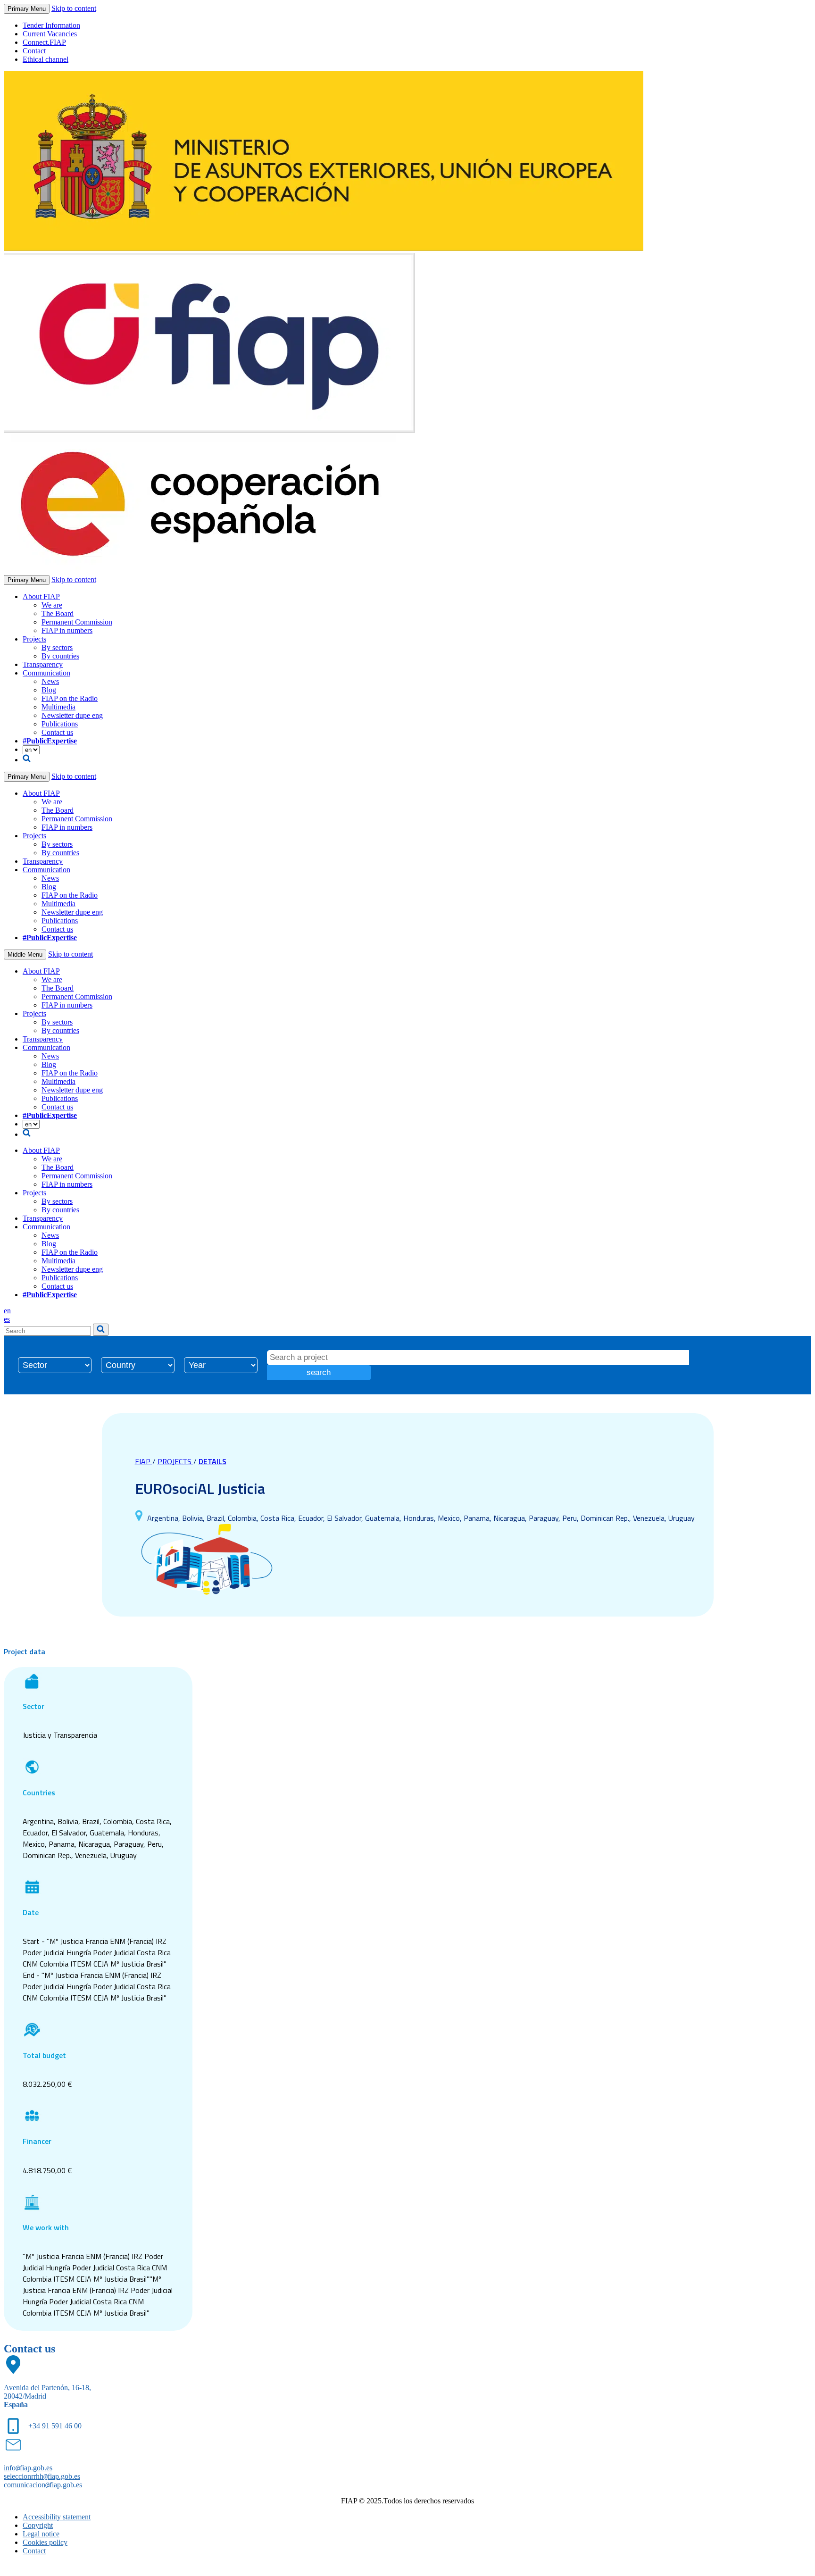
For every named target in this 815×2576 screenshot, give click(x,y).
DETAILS (212, 1461)
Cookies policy (45, 2542)
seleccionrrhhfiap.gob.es (42, 2476)
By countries (60, 656)
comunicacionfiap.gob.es (43, 2485)
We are (52, 605)
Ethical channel (46, 59)
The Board (58, 613)
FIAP (144, 1461)
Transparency (43, 664)
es (7, 1319)
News (50, 681)
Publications (60, 724)
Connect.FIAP (44, 42)
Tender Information (51, 25)
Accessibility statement (57, 2517)
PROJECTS (175, 1461)
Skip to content (74, 8)
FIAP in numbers (67, 630)
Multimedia (58, 707)
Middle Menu (25, 955)
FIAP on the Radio (70, 698)
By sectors (57, 647)
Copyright (38, 2525)
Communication (46, 673)
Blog (49, 690)
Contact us (57, 732)
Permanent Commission (77, 622)
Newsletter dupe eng (72, 715)
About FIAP (41, 596)
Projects (34, 639)
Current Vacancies (50, 34)
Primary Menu (27, 9)
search (319, 1372)
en (7, 1311)
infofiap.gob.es (28, 2468)
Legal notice (41, 2534)
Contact (34, 51)
